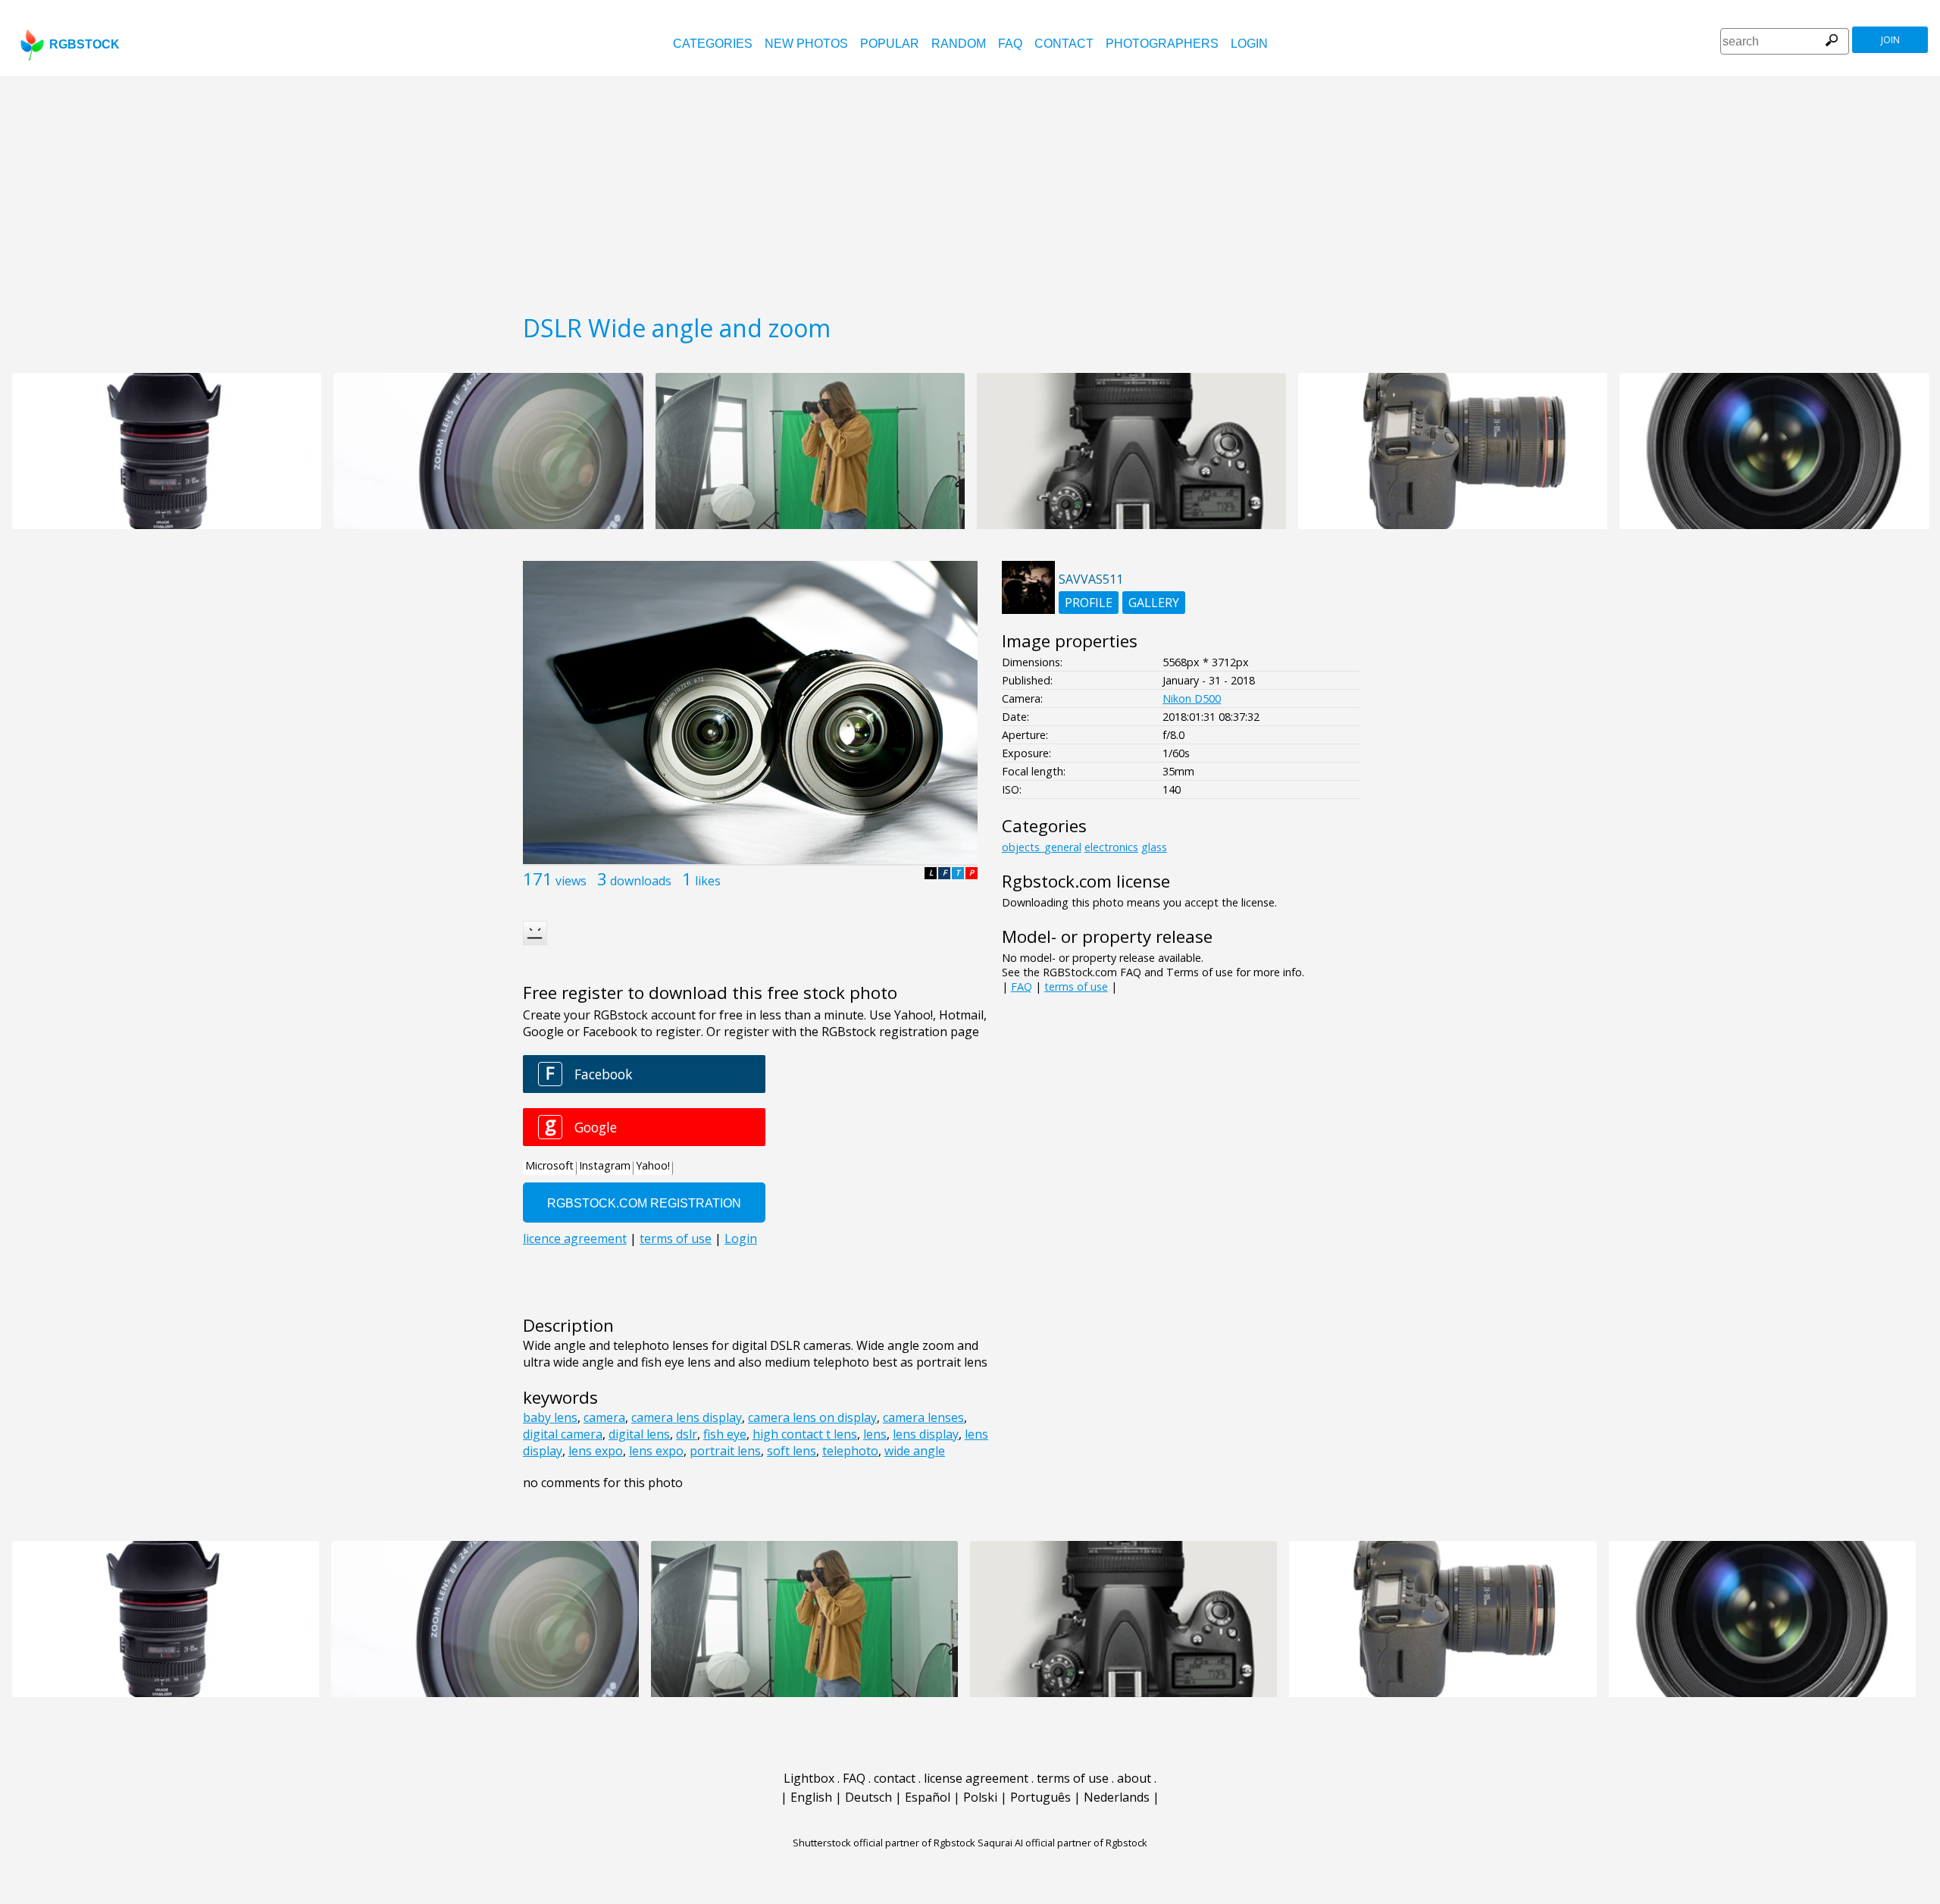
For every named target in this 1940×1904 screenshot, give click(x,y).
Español (928, 1797)
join (1890, 40)
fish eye (725, 1434)
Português (1040, 1797)
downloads (641, 881)
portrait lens (725, 1451)
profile (1089, 603)
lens (875, 1434)
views (571, 881)
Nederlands (1117, 1797)
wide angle (915, 1451)
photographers (1162, 44)
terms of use (1076, 986)
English (811, 1797)
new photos (806, 44)
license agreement (976, 1778)
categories (713, 44)
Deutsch (868, 1797)
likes (708, 881)
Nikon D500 (1192, 698)
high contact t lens (805, 1434)
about (1134, 1778)
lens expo (596, 1451)
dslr (687, 1434)
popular (890, 44)
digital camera (563, 1434)
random (959, 44)
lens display (926, 1434)
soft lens (792, 1451)
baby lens (550, 1417)
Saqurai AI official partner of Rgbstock (1062, 1843)
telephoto (850, 1451)
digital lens (639, 1434)
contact (1064, 44)
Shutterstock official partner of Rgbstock (884, 1843)
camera (604, 1417)
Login (1249, 44)
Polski (980, 1797)
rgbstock (84, 44)
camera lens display (687, 1417)
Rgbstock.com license (1086, 881)
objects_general (1042, 847)
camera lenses (923, 1417)
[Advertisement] (970, 189)
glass (1154, 847)
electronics (1111, 847)
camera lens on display (812, 1417)
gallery (1154, 603)
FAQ (1010, 44)
